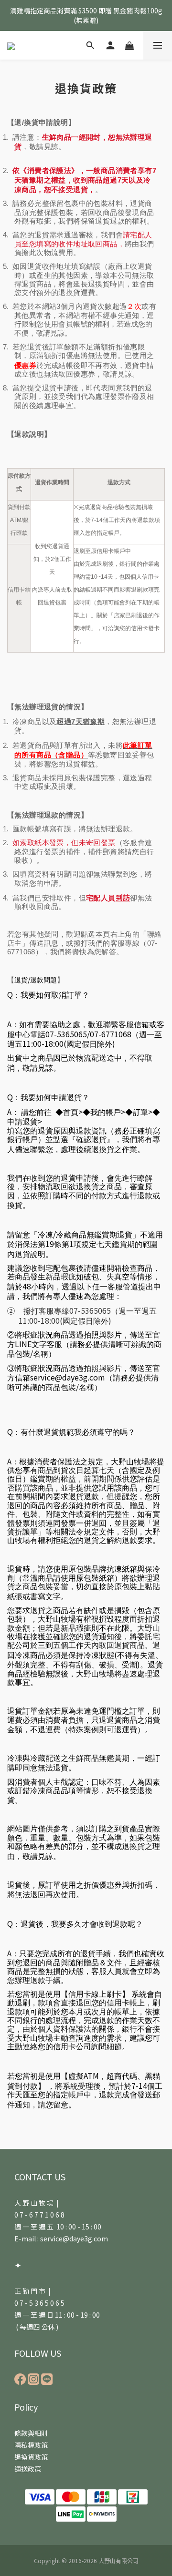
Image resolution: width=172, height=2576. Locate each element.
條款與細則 (31, 2433)
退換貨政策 (31, 2457)
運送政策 (28, 2469)
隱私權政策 (31, 2445)
